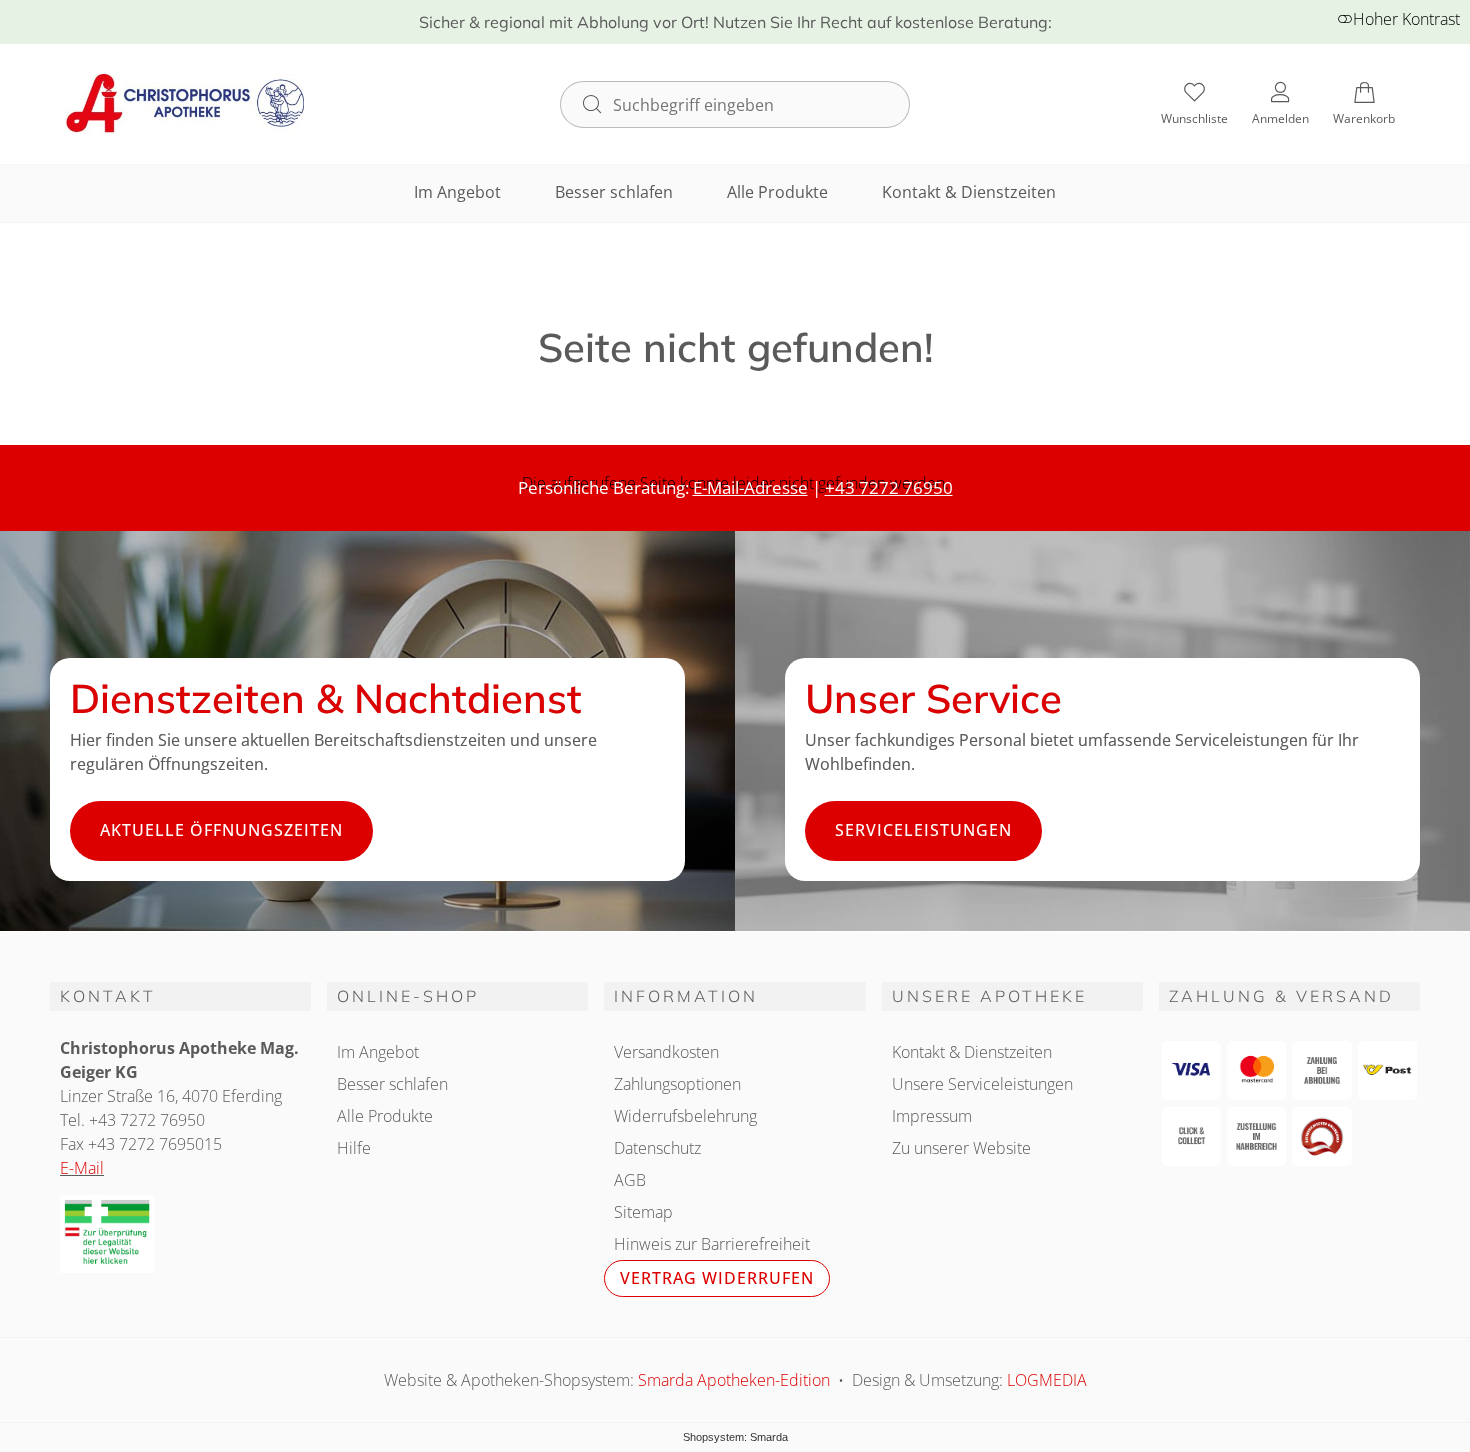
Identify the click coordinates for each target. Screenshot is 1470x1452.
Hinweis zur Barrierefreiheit (712, 1244)
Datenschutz (657, 1148)
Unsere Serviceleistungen (982, 1084)
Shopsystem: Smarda (735, 1437)
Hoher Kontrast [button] (1406, 19)
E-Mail (82, 1168)
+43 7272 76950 (889, 487)
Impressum (932, 1116)
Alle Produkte (777, 192)
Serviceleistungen (923, 830)
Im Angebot (457, 192)
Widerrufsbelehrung (685, 1116)
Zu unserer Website (961, 1148)
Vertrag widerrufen (717, 1278)
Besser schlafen (614, 192)
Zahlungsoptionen (677, 1084)
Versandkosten (666, 1052)
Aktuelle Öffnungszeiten (221, 830)
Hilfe (354, 1148)
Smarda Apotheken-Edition (734, 1380)
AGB (630, 1180)
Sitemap (643, 1212)
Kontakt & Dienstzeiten (969, 192)
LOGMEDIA (1047, 1380)
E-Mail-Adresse (750, 487)
